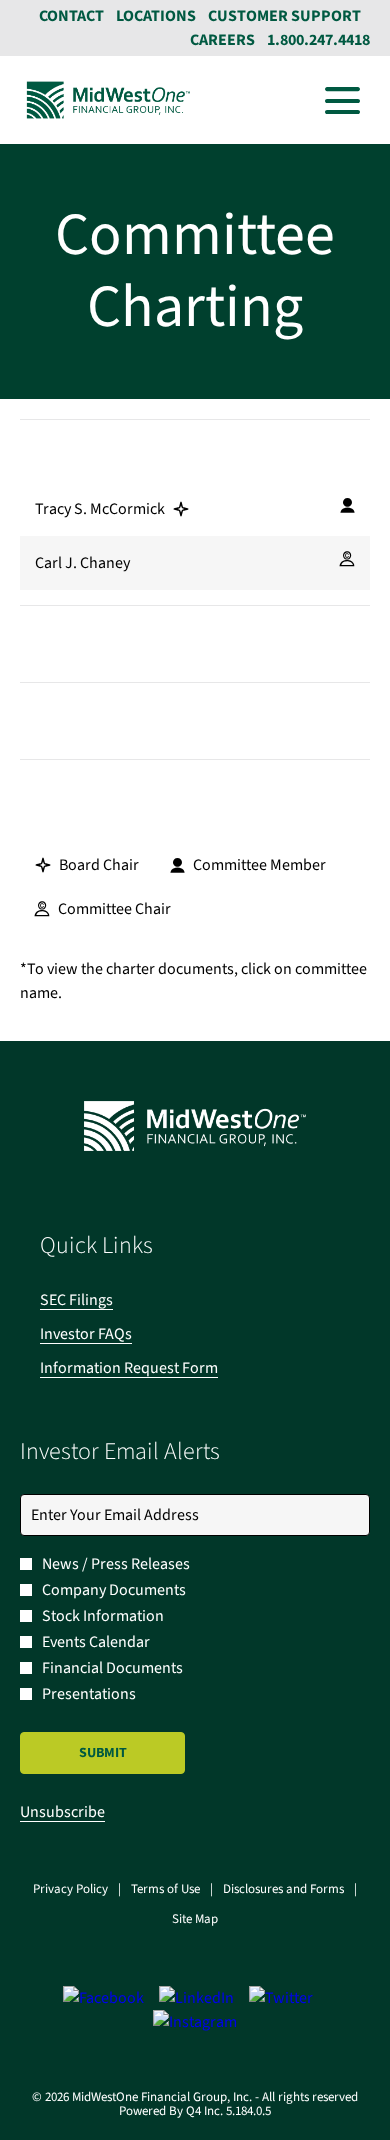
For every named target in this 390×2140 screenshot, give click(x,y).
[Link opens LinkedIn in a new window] (196, 1998)
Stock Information (103, 1616)
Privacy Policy (70, 1890)
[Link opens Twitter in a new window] (281, 1998)
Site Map (195, 1920)
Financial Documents (112, 1668)
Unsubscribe (62, 1812)
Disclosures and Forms (283, 1890)
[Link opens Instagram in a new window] (195, 2022)
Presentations (89, 1694)
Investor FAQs (113, 1334)
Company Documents (114, 1590)
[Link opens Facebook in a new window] (103, 1998)
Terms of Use (165, 1890)
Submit (103, 1753)
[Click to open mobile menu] (342, 100)
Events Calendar (96, 1642)
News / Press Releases (116, 1564)
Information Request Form (156, 1368)
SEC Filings (103, 1300)
